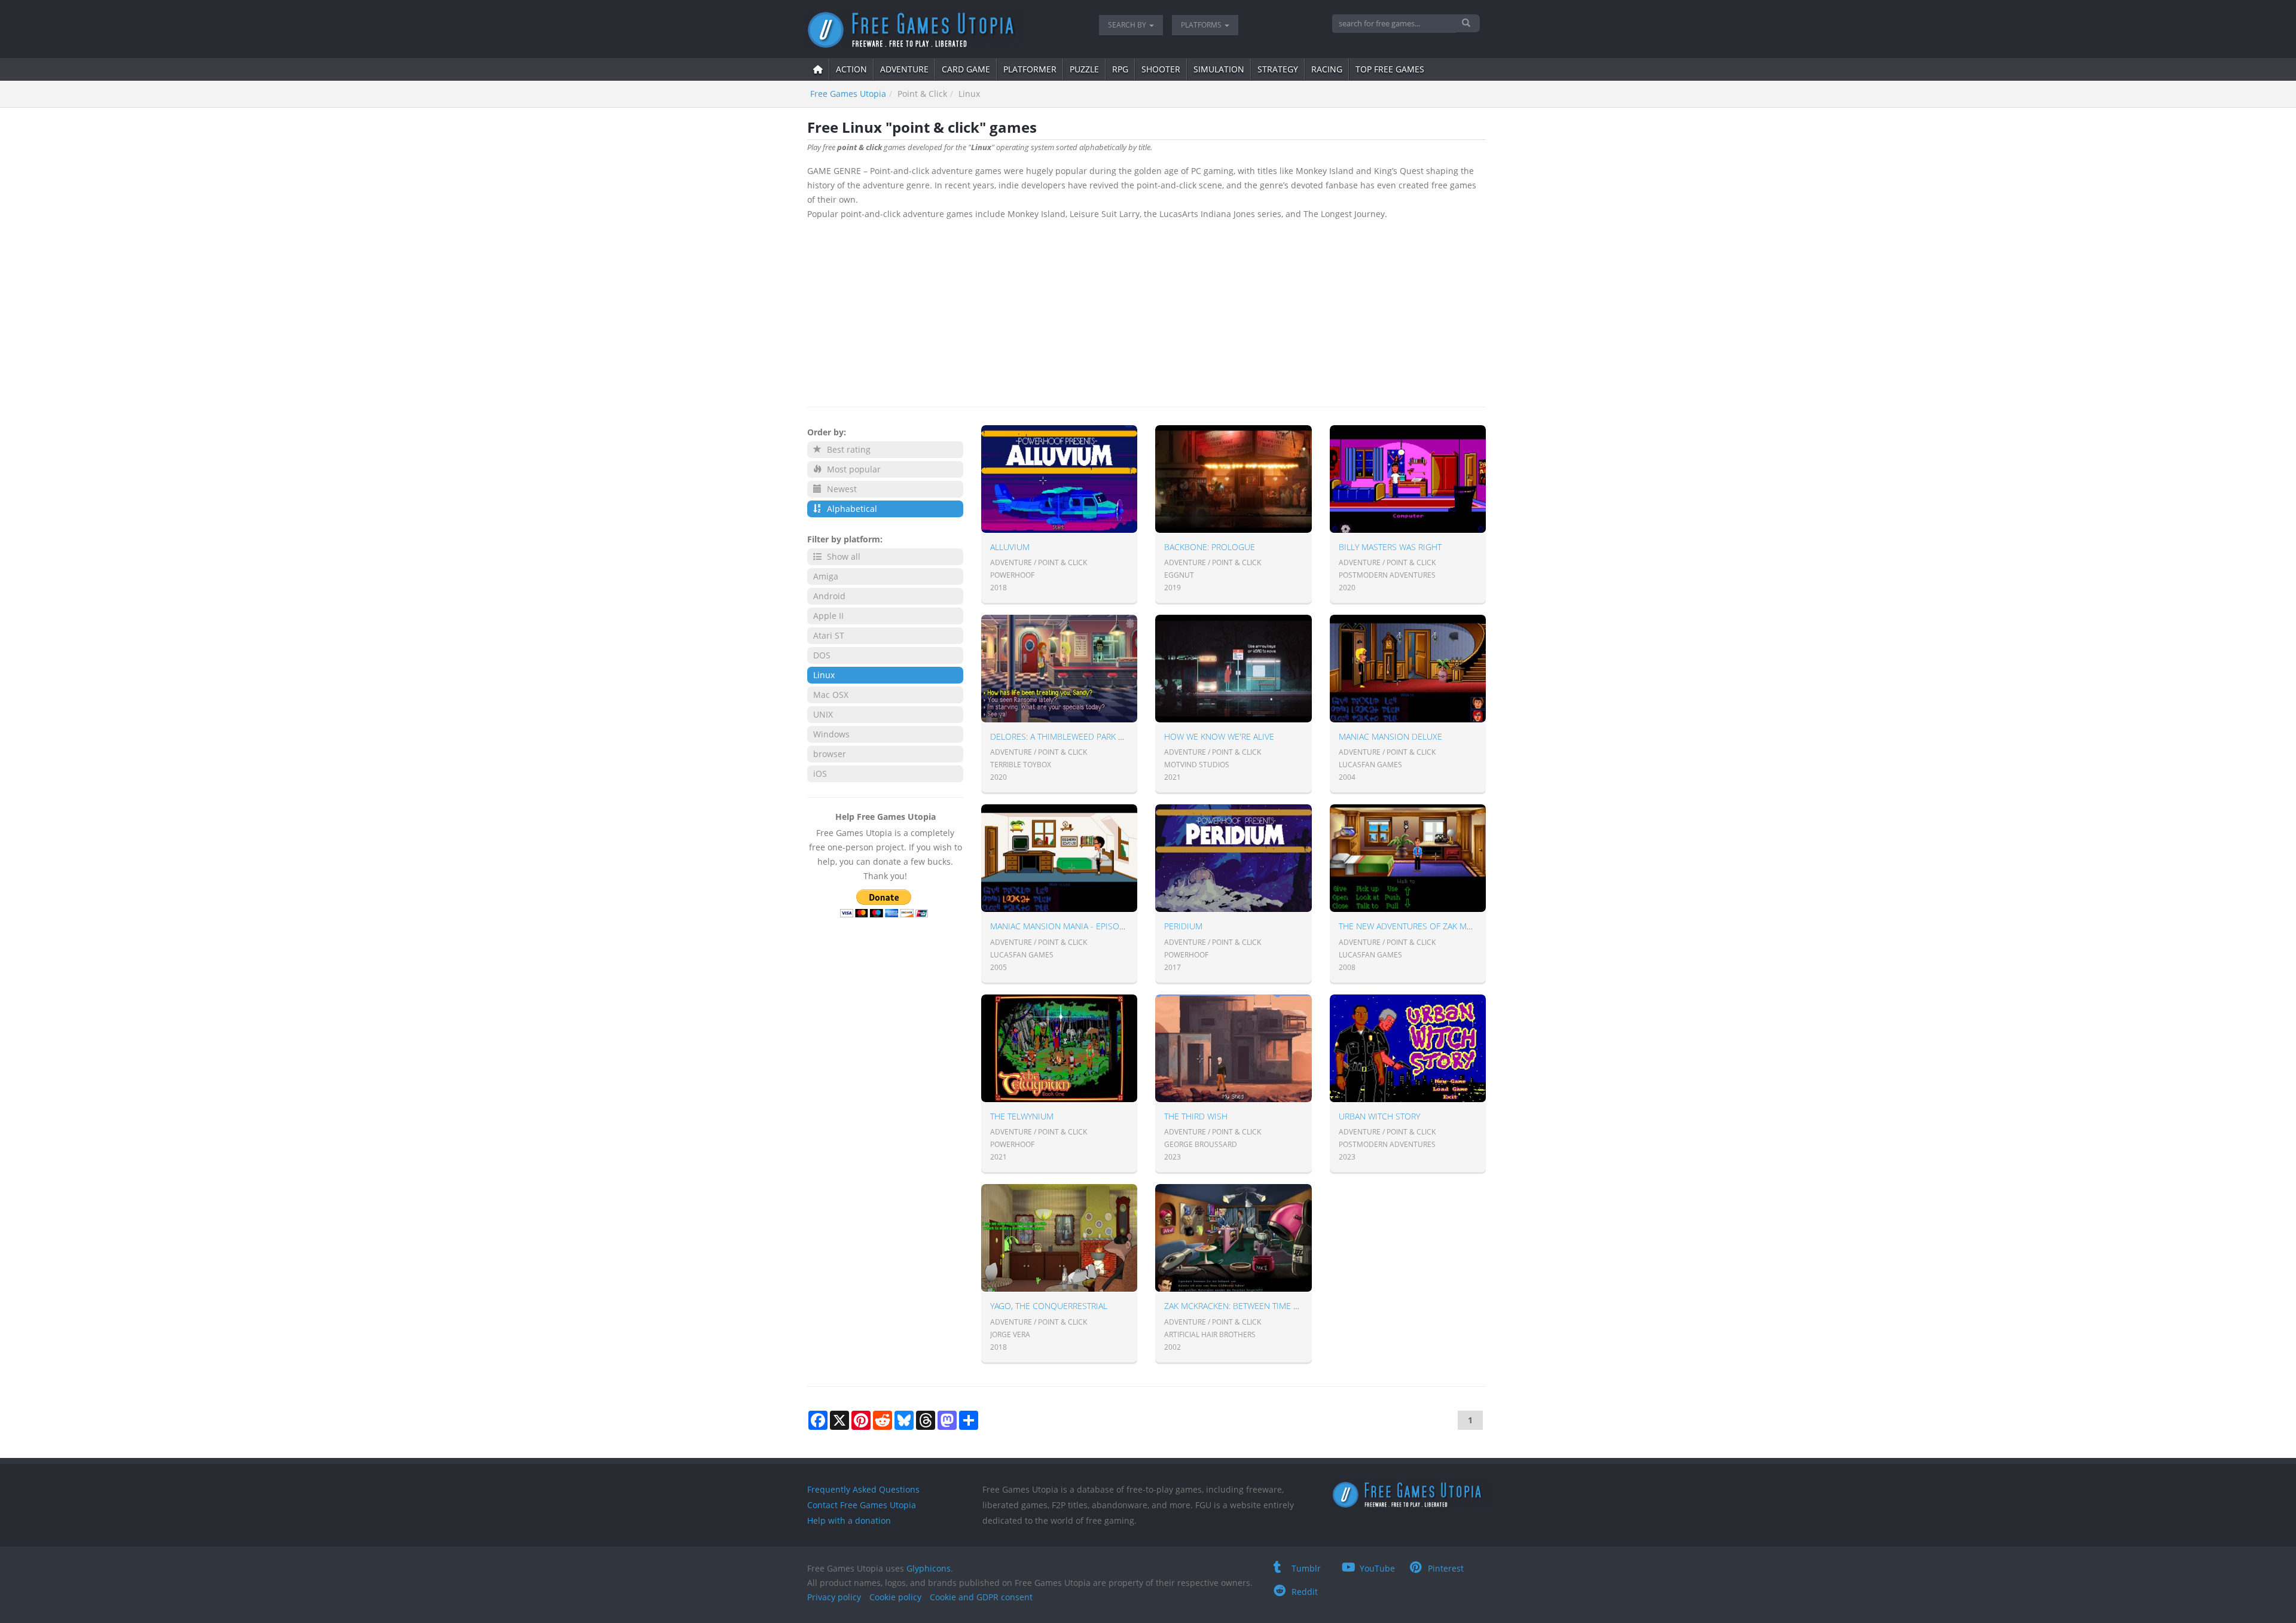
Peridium (1183, 926)
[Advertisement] (1147, 311)
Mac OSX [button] (831, 695)
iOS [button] (820, 774)
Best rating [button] (848, 449)
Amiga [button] (826, 576)
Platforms (1202, 25)
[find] (1468, 23)
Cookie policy (895, 1597)
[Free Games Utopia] (944, 30)
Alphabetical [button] (851, 509)
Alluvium (1010, 547)
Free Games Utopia (848, 94)
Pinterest (1446, 1568)
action (851, 69)
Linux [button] (824, 675)
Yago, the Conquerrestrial (1049, 1306)
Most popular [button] (853, 469)
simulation (1219, 69)
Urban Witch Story (1379, 1116)
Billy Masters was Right (1390, 547)
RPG (1120, 69)
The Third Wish (1196, 1116)
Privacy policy (834, 1597)
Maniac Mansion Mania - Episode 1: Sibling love (1093, 926)
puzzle (1084, 69)
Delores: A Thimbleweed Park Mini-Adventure (1088, 736)
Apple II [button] (828, 616)
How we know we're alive (1219, 736)
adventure (904, 69)
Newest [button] (841, 489)
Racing (1327, 69)
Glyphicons (929, 1568)
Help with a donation (849, 1520)
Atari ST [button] (829, 635)
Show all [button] (842, 556)
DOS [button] (822, 655)
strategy (1278, 69)
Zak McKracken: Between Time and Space (1251, 1306)
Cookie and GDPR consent (981, 1597)
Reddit (1305, 1592)
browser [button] (830, 754)
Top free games (1390, 69)
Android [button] (829, 596)
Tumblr (1306, 1568)
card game (966, 69)
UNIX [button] (823, 714)
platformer (1030, 69)
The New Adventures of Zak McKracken (1423, 926)
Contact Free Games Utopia (862, 1505)
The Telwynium (1022, 1116)
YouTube (1377, 1568)
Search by (1128, 25)
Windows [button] (831, 734)
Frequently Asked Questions (863, 1489)
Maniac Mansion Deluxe (1390, 736)
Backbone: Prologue (1210, 547)
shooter (1161, 69)
